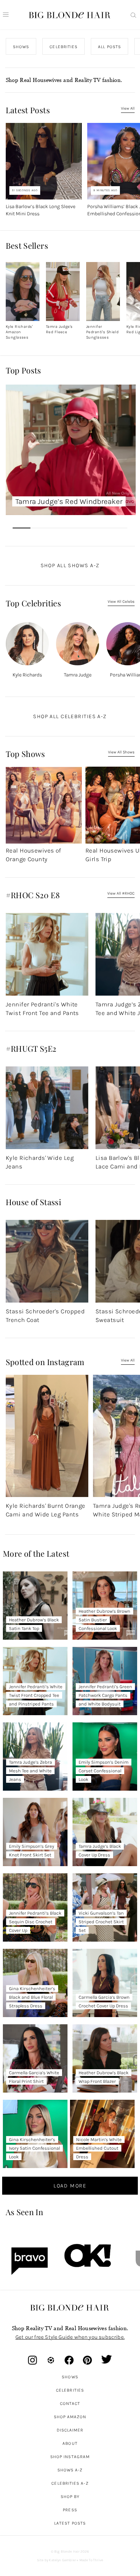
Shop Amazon (70, 2417)
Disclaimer (70, 2430)
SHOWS (21, 47)
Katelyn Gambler (62, 2560)
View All (128, 108)
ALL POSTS (109, 47)
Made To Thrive (91, 2560)
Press (70, 2510)
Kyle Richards (27, 675)
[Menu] (6, 15)
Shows (70, 2377)
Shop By (70, 2497)
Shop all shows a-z (70, 565)
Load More (70, 2186)
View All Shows (121, 752)
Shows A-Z (70, 2470)
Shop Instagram (70, 2457)
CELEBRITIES (64, 47)
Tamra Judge (77, 675)
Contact (70, 2403)
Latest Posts (70, 2523)
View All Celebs (121, 601)
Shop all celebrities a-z (70, 716)
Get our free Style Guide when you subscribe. (70, 2337)
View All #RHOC (121, 893)
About (70, 2443)
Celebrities (70, 2390)
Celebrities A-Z (70, 2483)
